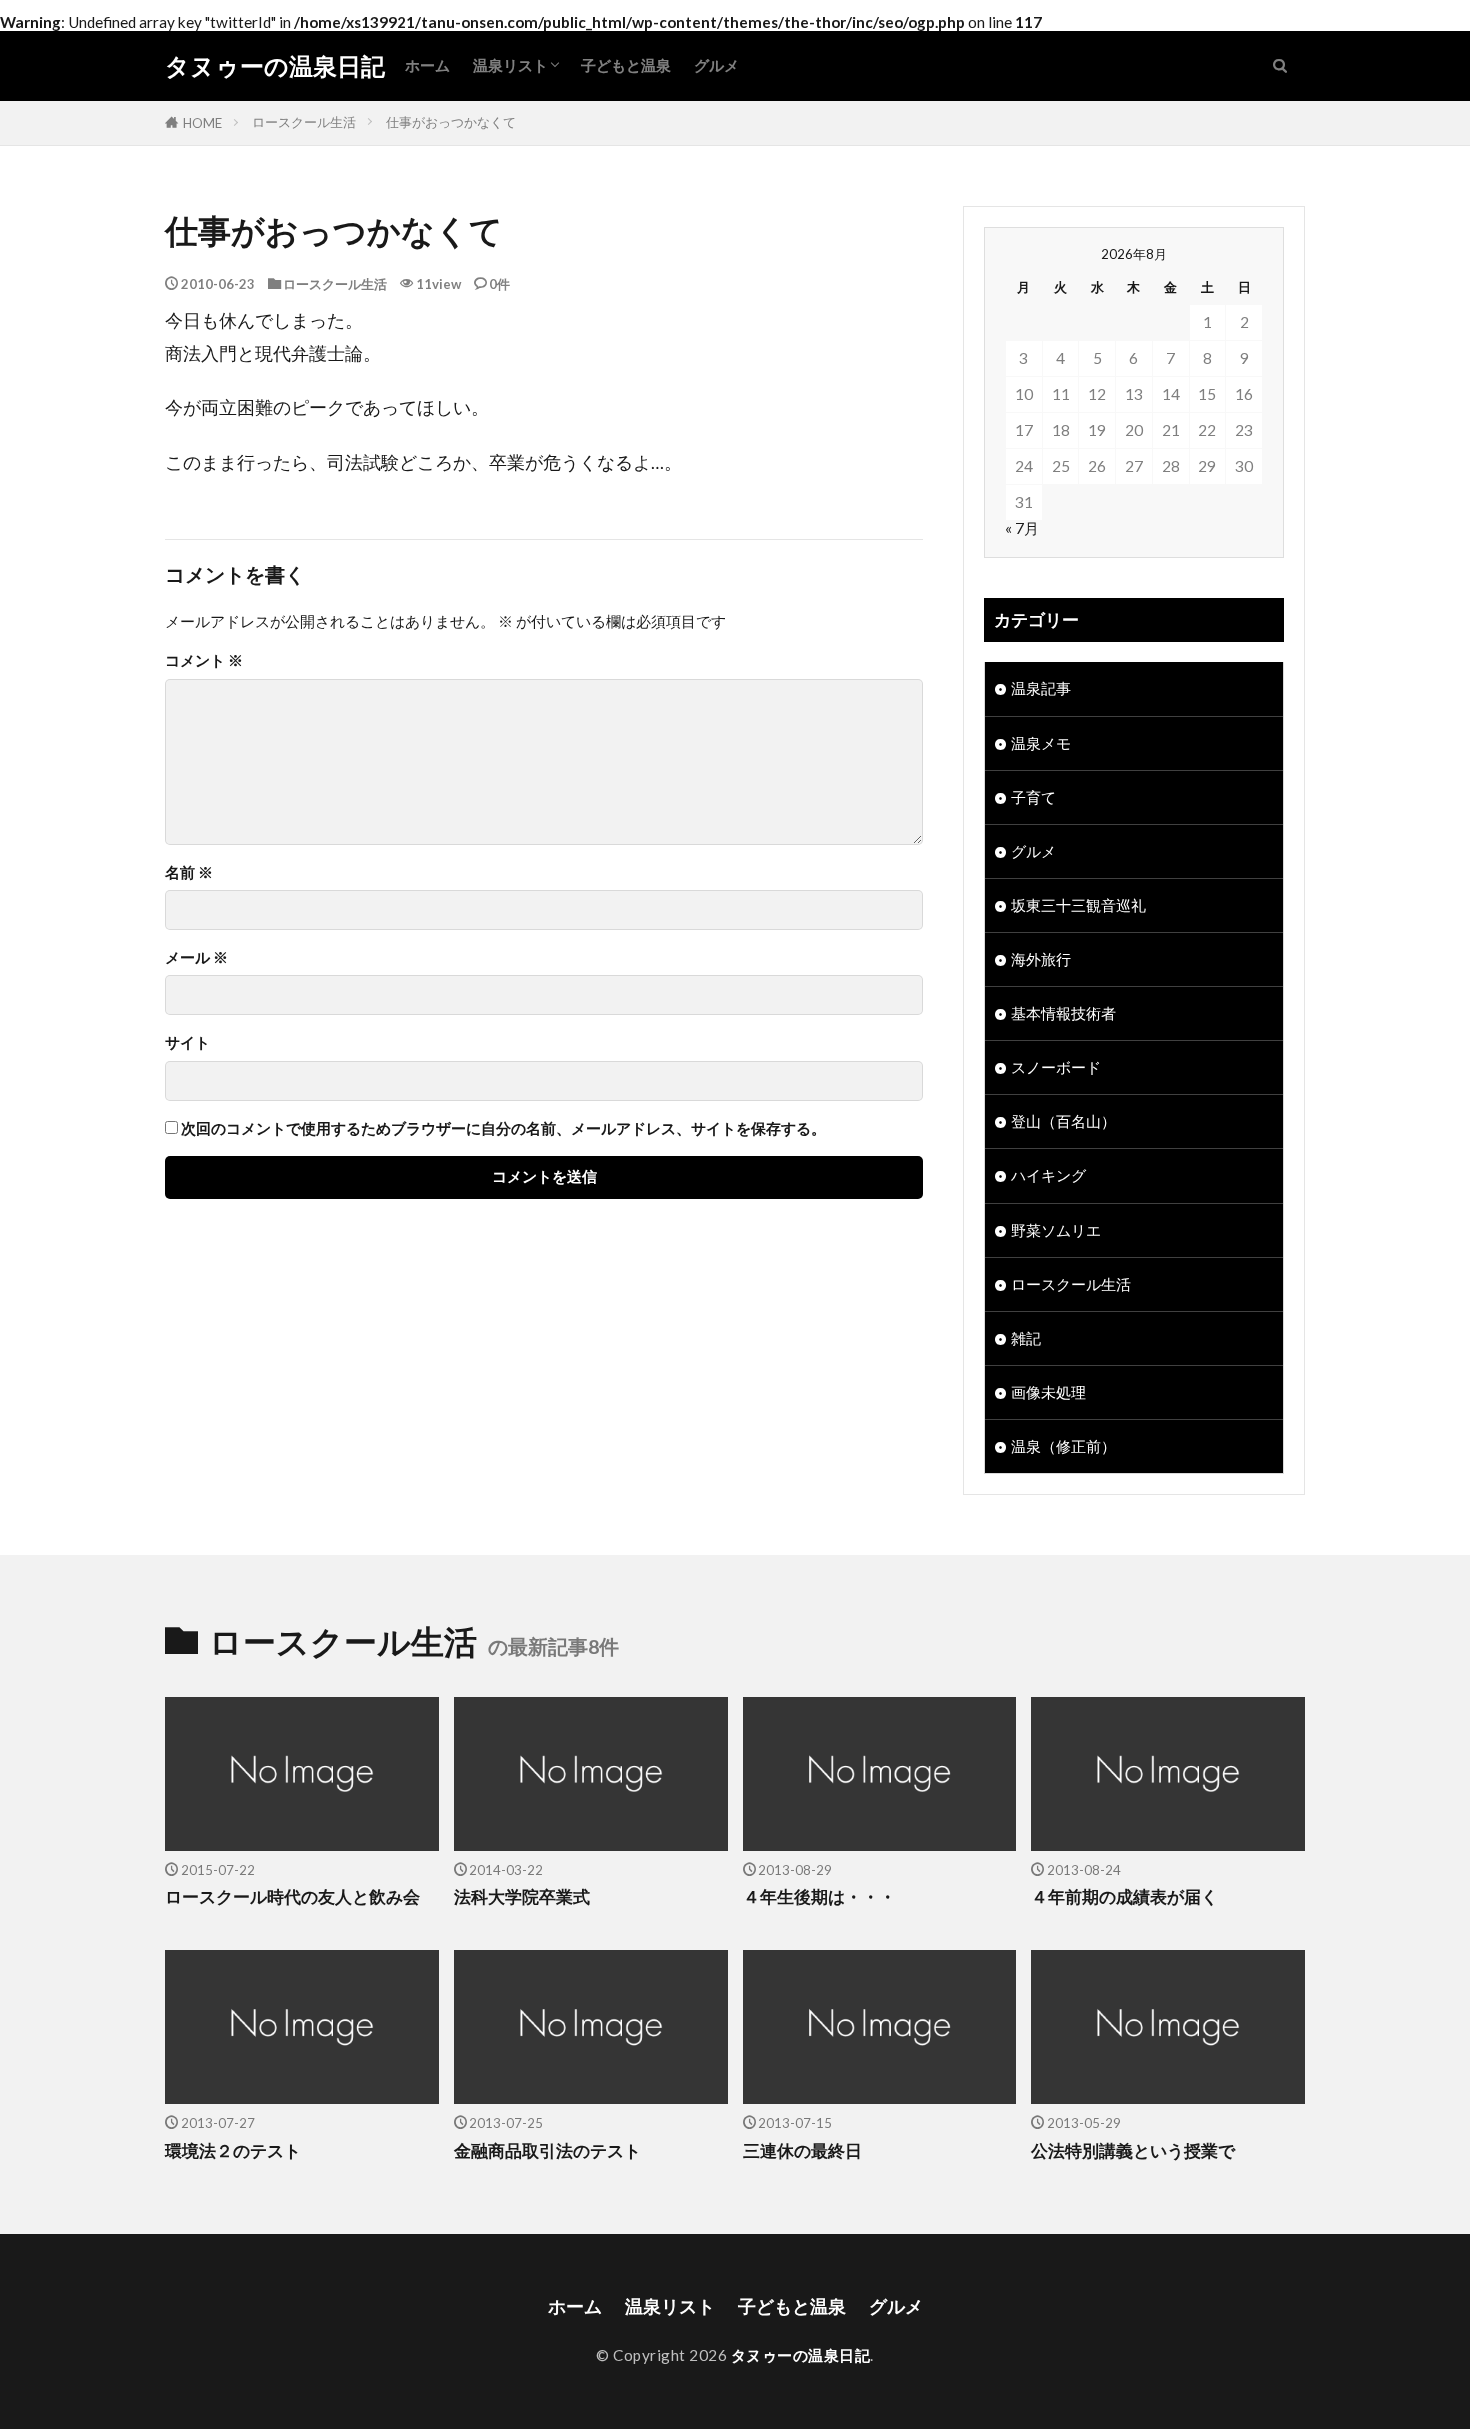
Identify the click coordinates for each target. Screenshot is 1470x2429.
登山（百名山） (1063, 1121)
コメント (204, 660)
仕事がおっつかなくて (451, 122)
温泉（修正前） (1063, 1446)
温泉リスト (510, 65)
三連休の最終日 (802, 2151)
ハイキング (1048, 1175)
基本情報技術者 (1063, 1013)
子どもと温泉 (626, 65)
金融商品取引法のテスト (547, 2151)
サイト (187, 1042)
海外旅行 (1041, 959)
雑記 (1026, 1338)
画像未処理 (1048, 1392)
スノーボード (1056, 1067)
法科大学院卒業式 (522, 1897)
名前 (189, 872)
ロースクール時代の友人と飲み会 (292, 1897)
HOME (202, 123)
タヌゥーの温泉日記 (275, 66)
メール (196, 957)
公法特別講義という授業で (1133, 2151)
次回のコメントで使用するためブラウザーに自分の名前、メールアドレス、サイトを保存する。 (503, 1128)
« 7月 (1022, 528)
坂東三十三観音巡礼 (1078, 905)
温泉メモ (1041, 743)
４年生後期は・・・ (819, 1897)
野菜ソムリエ (1056, 1230)
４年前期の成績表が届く (1124, 1897)
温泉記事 (1041, 688)
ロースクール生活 (304, 122)
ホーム (427, 65)
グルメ (716, 65)
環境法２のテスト (233, 2151)
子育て (1033, 797)
